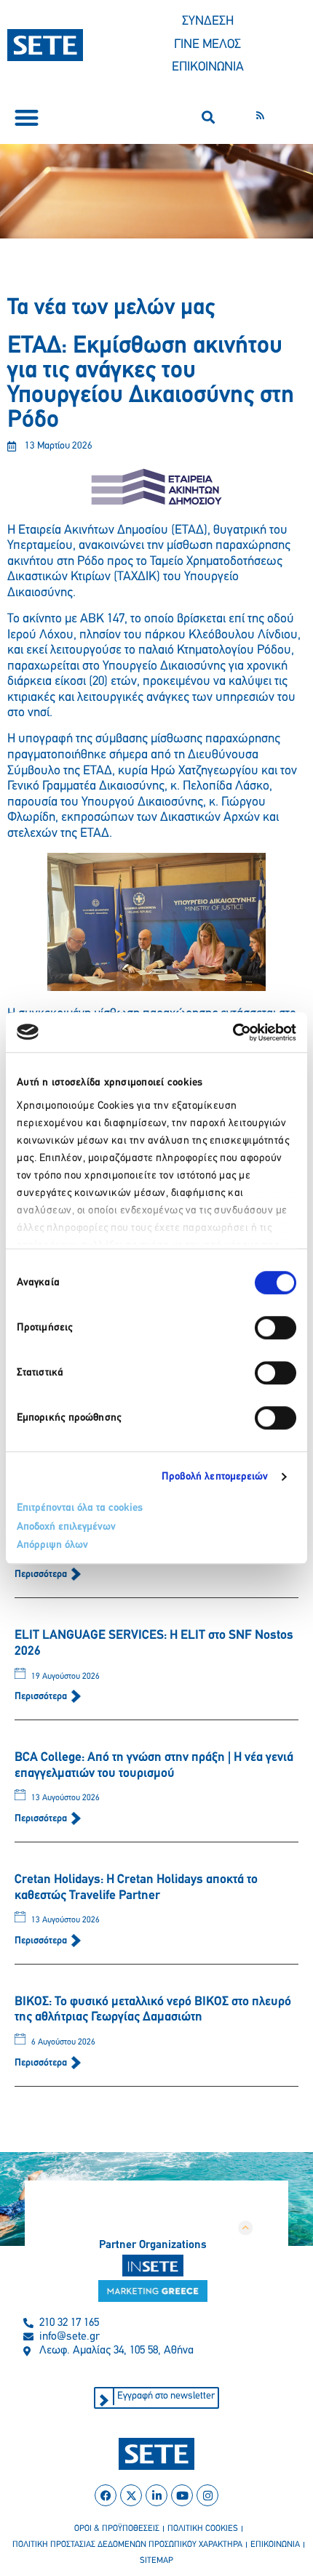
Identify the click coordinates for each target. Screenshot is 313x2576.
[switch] (276, 1328)
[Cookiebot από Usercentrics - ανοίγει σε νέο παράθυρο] (233, 1032)
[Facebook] (106, 2495)
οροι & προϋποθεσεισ (117, 2529)
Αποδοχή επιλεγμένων (66, 1527)
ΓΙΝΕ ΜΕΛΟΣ (207, 45)
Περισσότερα (42, 1574)
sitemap (156, 2561)
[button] (27, 117)
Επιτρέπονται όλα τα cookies (80, 1508)
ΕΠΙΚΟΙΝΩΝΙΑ (208, 68)
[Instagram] (207, 2495)
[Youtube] (182, 2495)
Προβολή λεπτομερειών (215, 1477)
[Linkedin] (156, 2495)
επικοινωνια (275, 2545)
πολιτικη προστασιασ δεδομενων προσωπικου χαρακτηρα (127, 2545)
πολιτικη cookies (203, 2529)
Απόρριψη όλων (52, 1545)
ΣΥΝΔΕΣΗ (208, 22)
